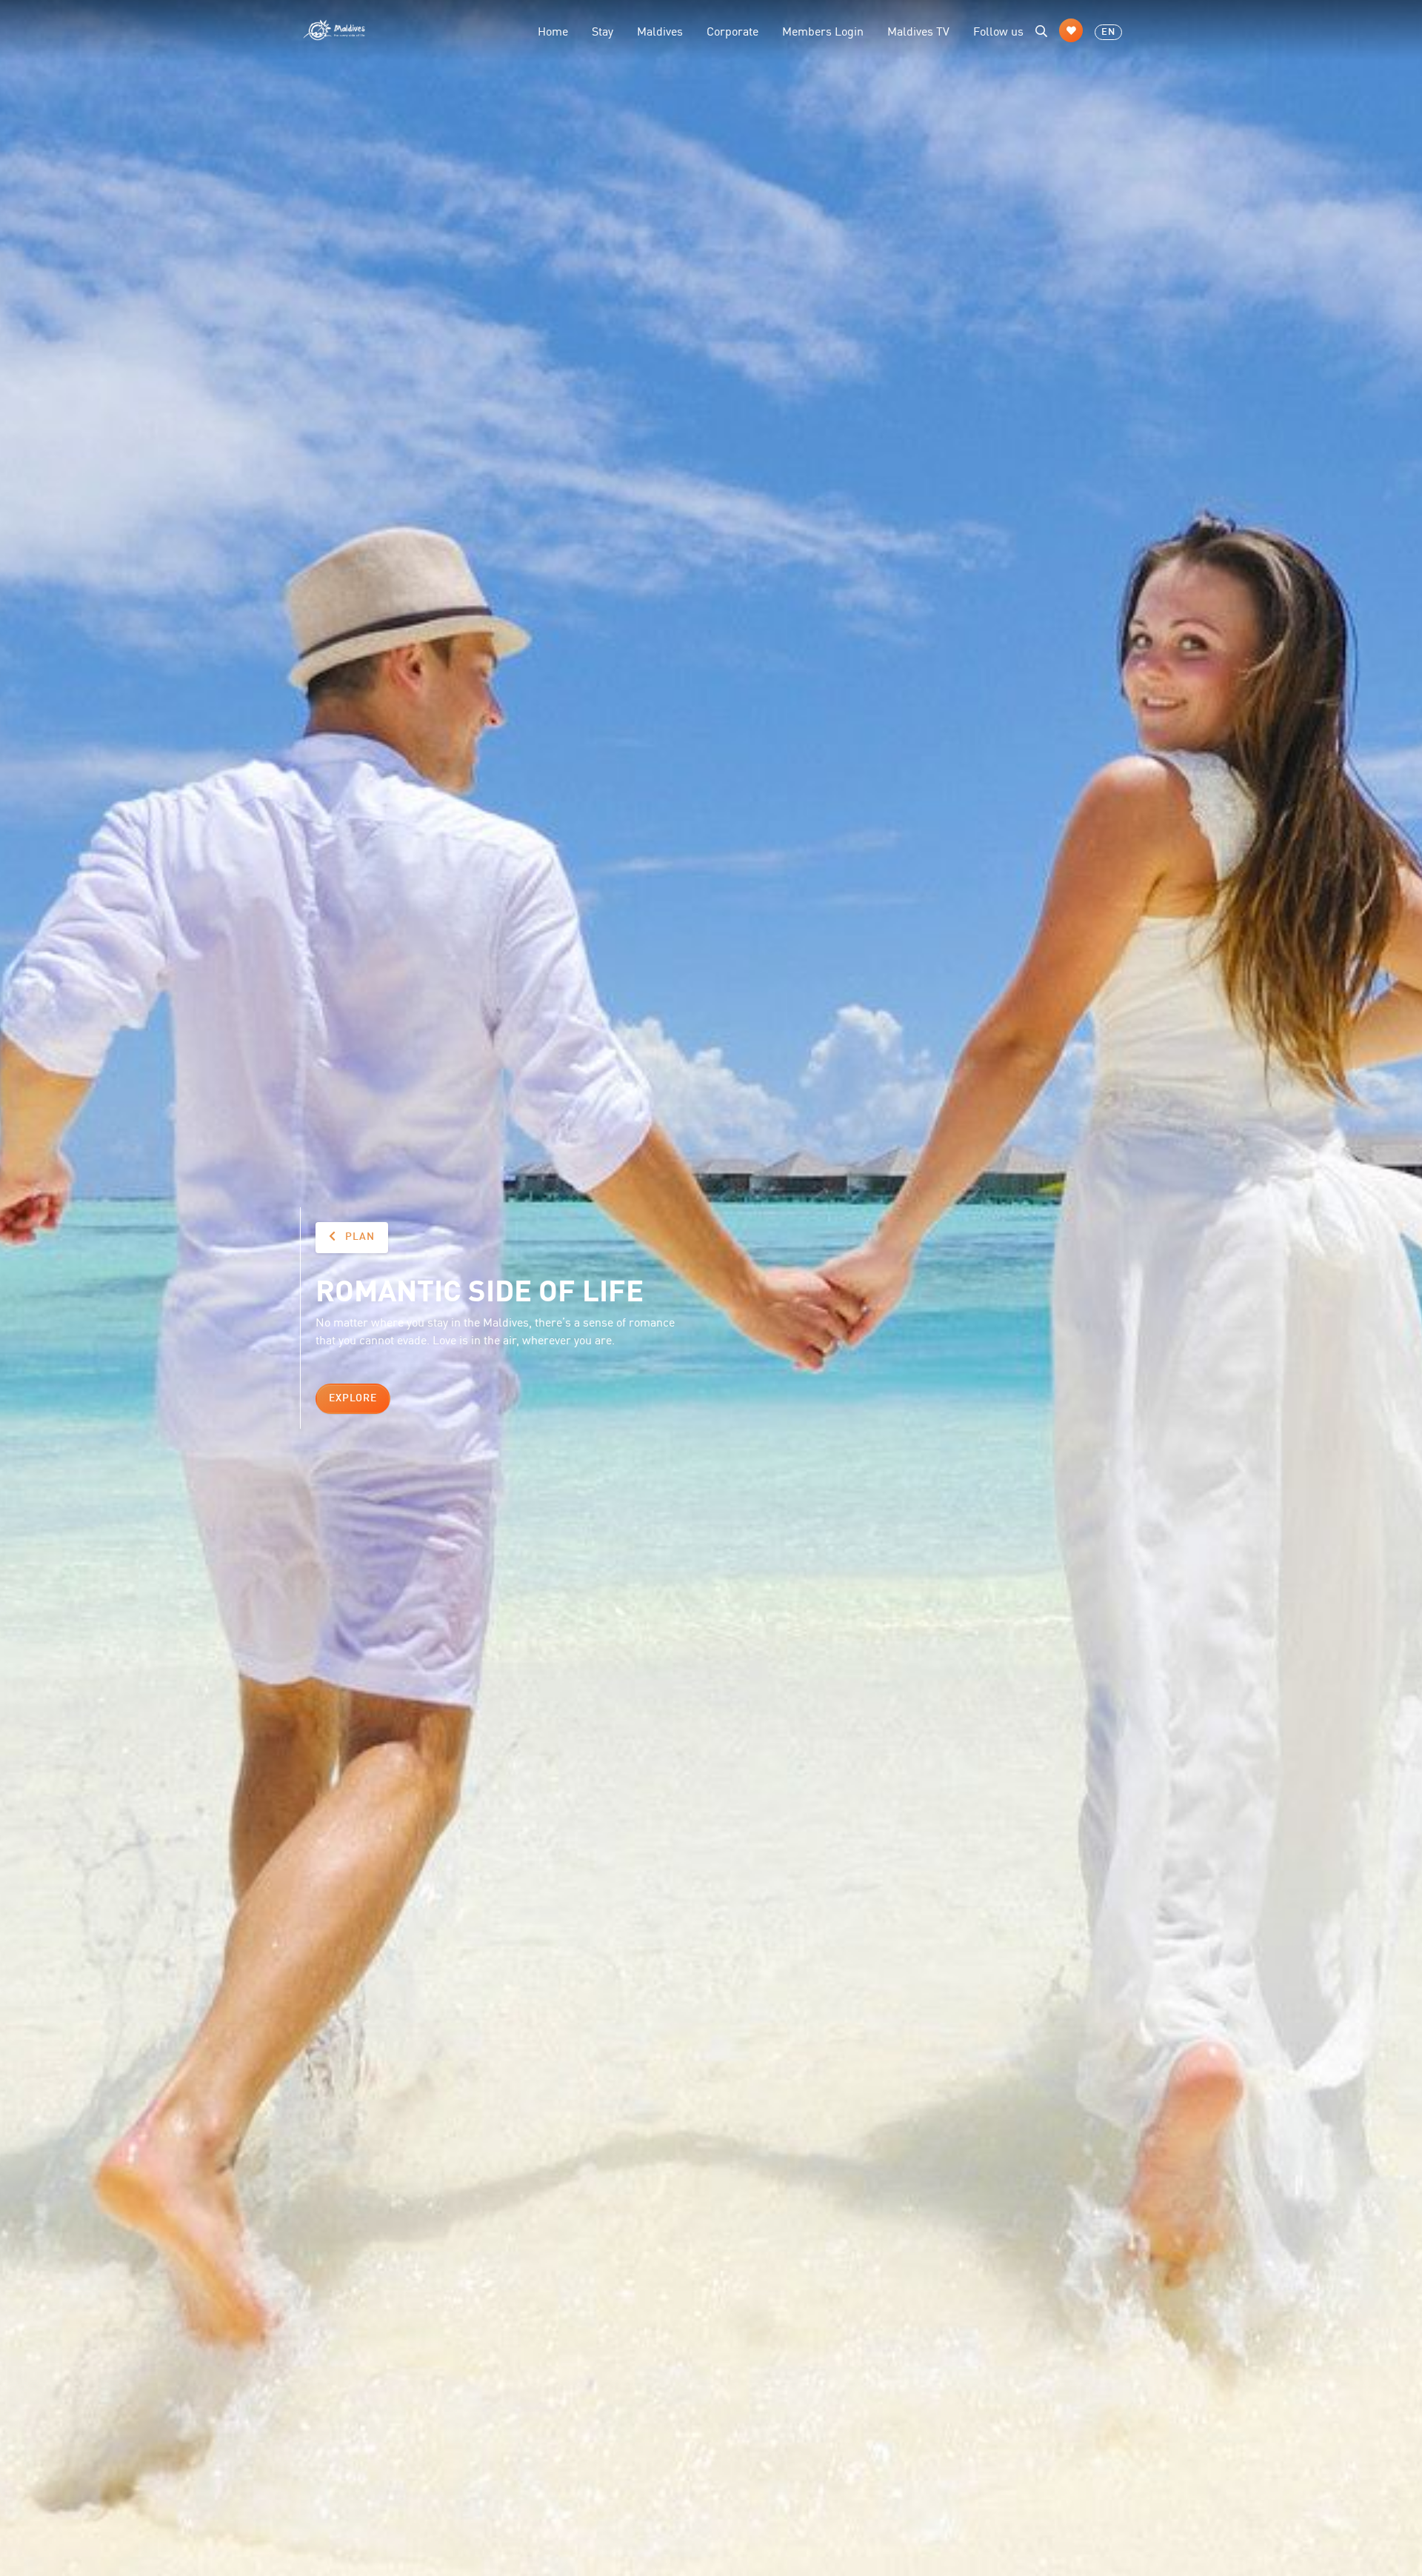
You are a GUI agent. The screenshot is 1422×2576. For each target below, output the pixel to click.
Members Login (823, 30)
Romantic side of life (480, 1289)
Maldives (660, 30)
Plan (358, 1237)
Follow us (998, 30)
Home (553, 30)
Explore (353, 1398)
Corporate (732, 30)
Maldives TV (918, 30)
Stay (602, 30)
